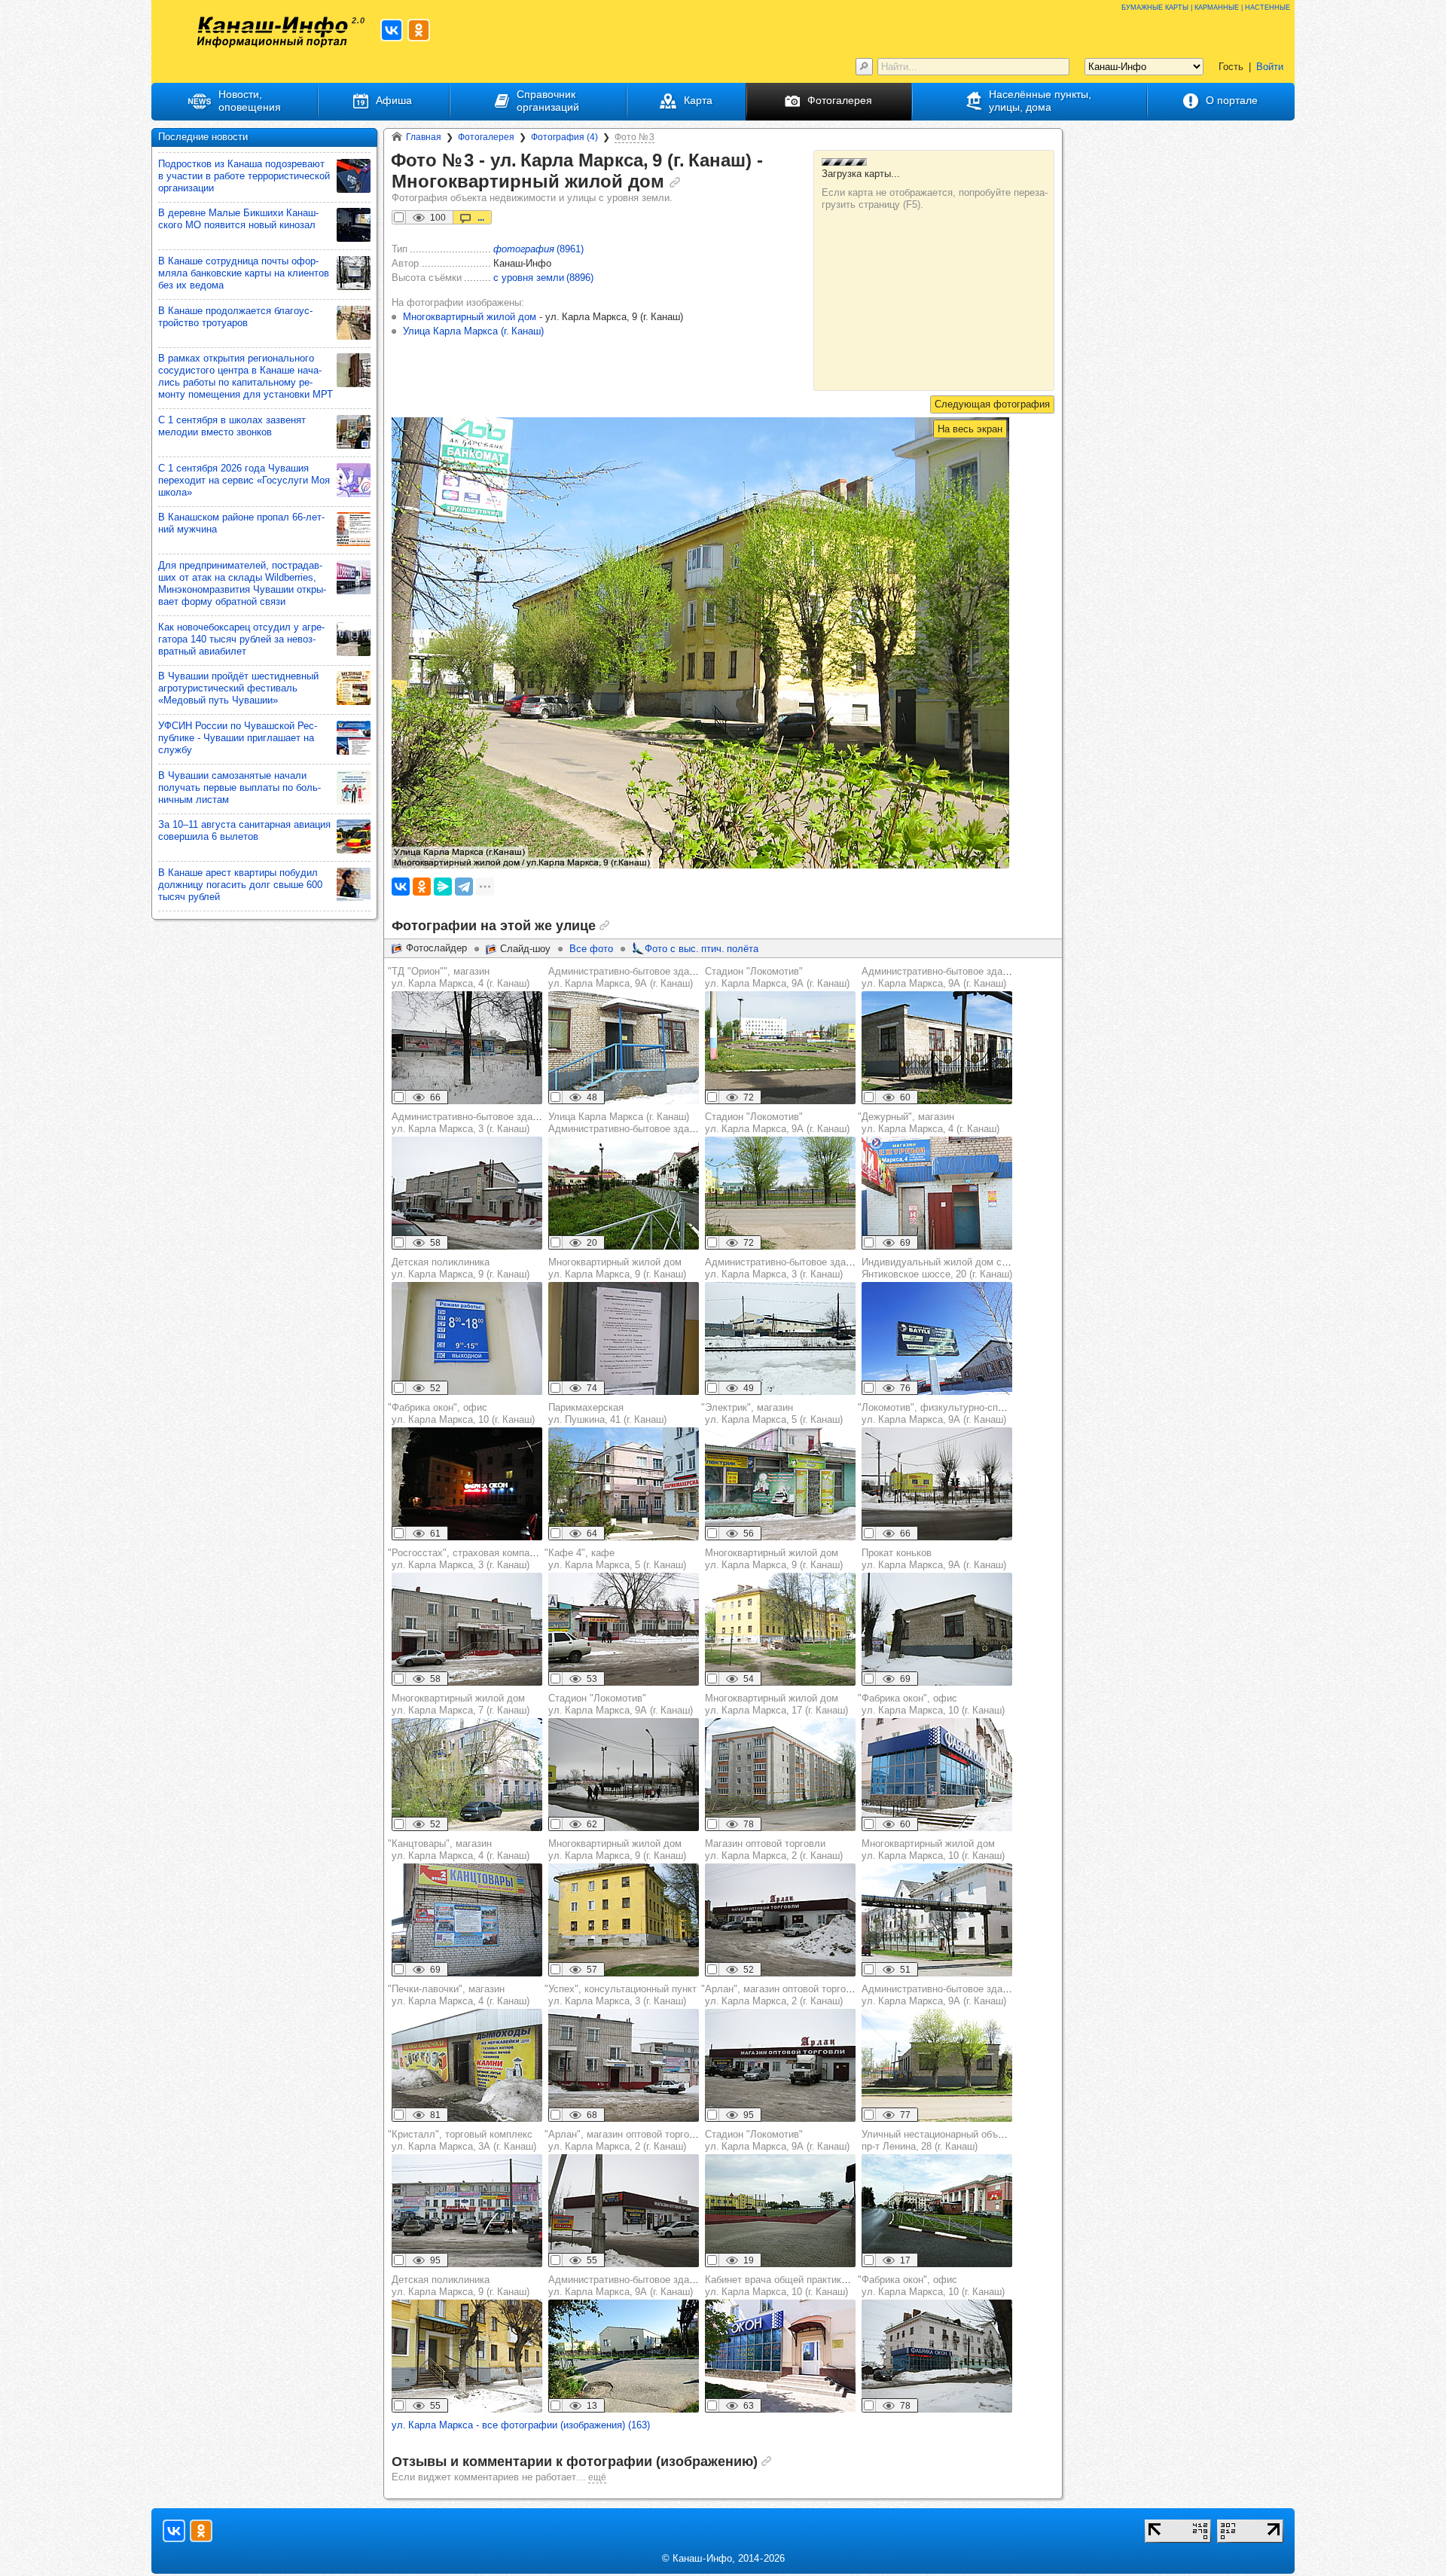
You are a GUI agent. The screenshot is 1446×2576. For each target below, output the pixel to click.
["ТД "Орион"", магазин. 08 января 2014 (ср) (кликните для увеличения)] (467, 1048)
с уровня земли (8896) (543, 278)
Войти (1270, 67)
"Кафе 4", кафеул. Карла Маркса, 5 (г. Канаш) (615, 1559)
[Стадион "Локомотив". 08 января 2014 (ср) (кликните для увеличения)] (624, 1775)
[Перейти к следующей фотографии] (992, 404)
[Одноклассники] (422, 887)
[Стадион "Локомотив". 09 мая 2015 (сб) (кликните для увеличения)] (780, 1193)
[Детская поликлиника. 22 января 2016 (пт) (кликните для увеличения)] (467, 1338)
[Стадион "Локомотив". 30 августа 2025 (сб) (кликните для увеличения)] (780, 2211)
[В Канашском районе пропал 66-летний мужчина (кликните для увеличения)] (354, 529)
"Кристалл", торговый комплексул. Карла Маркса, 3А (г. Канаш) (462, 2140)
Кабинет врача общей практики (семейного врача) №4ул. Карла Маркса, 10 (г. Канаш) (828, 2286)
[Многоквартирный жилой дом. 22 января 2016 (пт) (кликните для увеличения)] (624, 1338)
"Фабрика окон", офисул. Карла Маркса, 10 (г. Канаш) (461, 1413)
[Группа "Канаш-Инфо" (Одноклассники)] (419, 30)
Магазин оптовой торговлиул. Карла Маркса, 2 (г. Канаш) (774, 1850)
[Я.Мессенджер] (443, 887)
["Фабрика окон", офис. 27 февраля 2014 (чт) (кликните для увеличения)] (467, 1484)
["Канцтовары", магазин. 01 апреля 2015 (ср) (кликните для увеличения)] (467, 1920)
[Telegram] (464, 887)
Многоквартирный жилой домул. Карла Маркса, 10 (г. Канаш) (933, 1850)
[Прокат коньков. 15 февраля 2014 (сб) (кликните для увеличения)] (937, 1629)
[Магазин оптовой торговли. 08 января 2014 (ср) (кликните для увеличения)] (780, 1920)
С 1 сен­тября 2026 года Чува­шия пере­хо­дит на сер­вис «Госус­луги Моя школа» (244, 480)
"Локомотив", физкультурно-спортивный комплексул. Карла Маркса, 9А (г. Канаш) (972, 1413)
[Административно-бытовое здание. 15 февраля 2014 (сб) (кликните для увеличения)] (624, 1048)
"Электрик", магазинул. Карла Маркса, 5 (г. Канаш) (772, 1413)
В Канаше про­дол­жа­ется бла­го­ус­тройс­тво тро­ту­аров (235, 317)
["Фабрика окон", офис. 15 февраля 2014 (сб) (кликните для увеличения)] (937, 2356)
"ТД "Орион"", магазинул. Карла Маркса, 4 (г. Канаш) (459, 977)
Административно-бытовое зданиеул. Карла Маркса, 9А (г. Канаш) (627, 977)
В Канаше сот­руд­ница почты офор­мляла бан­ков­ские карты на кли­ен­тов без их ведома (244, 273)
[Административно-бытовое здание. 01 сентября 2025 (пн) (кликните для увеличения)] (624, 2356)
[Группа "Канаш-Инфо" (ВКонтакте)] (392, 30)
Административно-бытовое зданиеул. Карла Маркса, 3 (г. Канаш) (470, 1123)
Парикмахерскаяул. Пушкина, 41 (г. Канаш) (607, 1413)
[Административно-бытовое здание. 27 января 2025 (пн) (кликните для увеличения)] (780, 1338)
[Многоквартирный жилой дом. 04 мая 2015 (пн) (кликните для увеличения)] (780, 1775)
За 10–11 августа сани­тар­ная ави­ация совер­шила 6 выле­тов (244, 830)
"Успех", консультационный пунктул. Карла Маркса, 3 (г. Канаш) (621, 1995)
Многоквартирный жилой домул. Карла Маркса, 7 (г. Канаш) (461, 1704)
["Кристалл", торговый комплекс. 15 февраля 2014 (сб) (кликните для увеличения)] (467, 2211)
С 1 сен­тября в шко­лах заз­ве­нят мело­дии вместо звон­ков (232, 426)
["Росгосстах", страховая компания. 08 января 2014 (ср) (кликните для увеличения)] (467, 1629)
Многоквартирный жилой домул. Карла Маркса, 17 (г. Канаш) (776, 1704)
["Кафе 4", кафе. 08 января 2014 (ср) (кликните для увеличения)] (624, 1629)
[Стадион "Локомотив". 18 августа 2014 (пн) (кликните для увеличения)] (780, 1048)
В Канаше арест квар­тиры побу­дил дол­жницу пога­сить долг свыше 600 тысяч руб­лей (240, 885)
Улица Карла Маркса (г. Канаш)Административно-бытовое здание (627, 1123)
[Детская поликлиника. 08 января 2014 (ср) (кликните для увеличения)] (467, 2356)
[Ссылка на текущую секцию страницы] (675, 182)
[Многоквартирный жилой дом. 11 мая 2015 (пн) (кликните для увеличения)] (780, 1629)
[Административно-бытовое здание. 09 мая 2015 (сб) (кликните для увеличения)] (937, 1048)
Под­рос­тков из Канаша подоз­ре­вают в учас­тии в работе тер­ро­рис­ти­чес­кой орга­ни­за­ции (244, 176)
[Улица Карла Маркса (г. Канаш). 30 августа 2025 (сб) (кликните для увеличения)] (624, 1193)
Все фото (591, 949)
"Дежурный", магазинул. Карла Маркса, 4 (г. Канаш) (929, 1123)
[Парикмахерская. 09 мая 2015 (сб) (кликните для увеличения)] (624, 1484)
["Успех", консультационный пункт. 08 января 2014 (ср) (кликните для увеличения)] (624, 2065)
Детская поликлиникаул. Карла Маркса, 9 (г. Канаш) (461, 1268)
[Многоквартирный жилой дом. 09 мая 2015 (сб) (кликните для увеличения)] (467, 1775)
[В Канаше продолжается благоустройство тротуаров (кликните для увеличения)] (354, 323)
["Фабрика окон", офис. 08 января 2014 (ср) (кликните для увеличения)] (937, 1775)
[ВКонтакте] (401, 887)
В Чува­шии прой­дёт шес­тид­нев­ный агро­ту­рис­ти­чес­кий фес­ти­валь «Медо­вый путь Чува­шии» (238, 688)
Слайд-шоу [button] (525, 949)
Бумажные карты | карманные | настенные (1206, 6)
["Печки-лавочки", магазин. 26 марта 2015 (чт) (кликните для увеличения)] (467, 2065)
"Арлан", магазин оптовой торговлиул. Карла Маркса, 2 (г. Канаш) (782, 1995)
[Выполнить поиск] (864, 67)
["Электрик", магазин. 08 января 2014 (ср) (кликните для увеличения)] (780, 1484)
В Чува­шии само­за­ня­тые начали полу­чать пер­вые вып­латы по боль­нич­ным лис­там (239, 787)
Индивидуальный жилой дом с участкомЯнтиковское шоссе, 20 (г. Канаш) (954, 1268)
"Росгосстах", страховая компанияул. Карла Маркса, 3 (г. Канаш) (467, 1559)
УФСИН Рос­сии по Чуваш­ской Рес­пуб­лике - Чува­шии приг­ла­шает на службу (238, 738)
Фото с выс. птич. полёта (702, 949)
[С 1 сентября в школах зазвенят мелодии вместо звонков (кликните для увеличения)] (354, 432)
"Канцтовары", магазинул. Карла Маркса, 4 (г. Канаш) (459, 1850)
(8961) (538, 249)
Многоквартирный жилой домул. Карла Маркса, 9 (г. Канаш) (617, 1268)
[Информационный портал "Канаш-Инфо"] (273, 32)
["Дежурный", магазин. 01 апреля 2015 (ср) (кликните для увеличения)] (937, 1193)
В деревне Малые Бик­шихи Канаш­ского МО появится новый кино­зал (238, 219)
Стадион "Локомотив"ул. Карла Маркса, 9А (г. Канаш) (777, 977)
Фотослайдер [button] (436, 948)
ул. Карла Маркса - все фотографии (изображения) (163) (521, 2425)
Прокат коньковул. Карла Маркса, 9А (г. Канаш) (934, 1559)
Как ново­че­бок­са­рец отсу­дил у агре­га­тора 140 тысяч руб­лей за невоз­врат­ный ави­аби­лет (241, 639)
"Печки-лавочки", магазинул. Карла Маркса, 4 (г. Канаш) (459, 1995)
